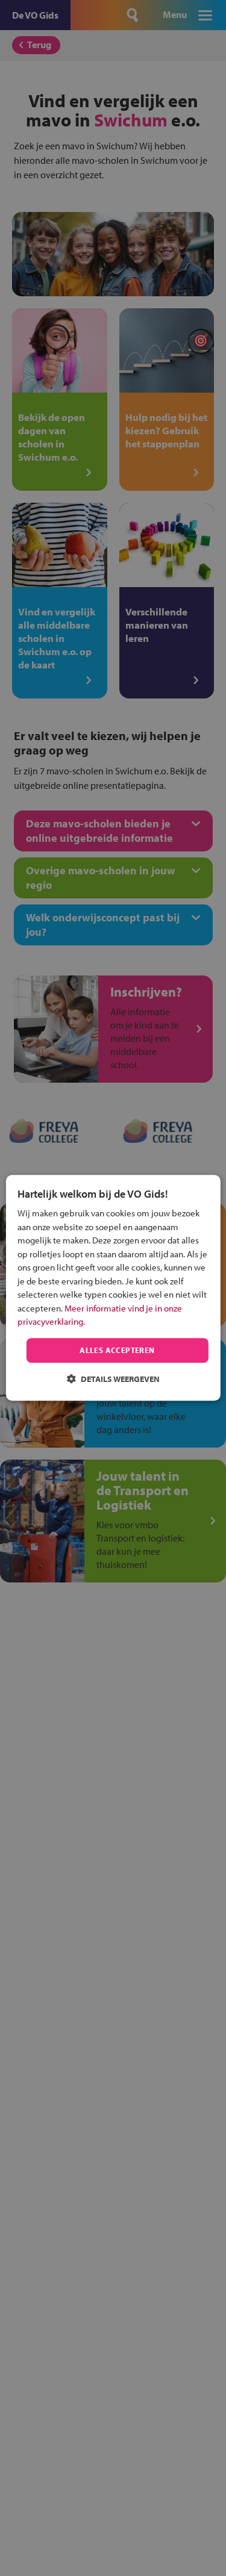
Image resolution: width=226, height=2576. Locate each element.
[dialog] (113, 1288)
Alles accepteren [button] (117, 1350)
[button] (113, 1379)
